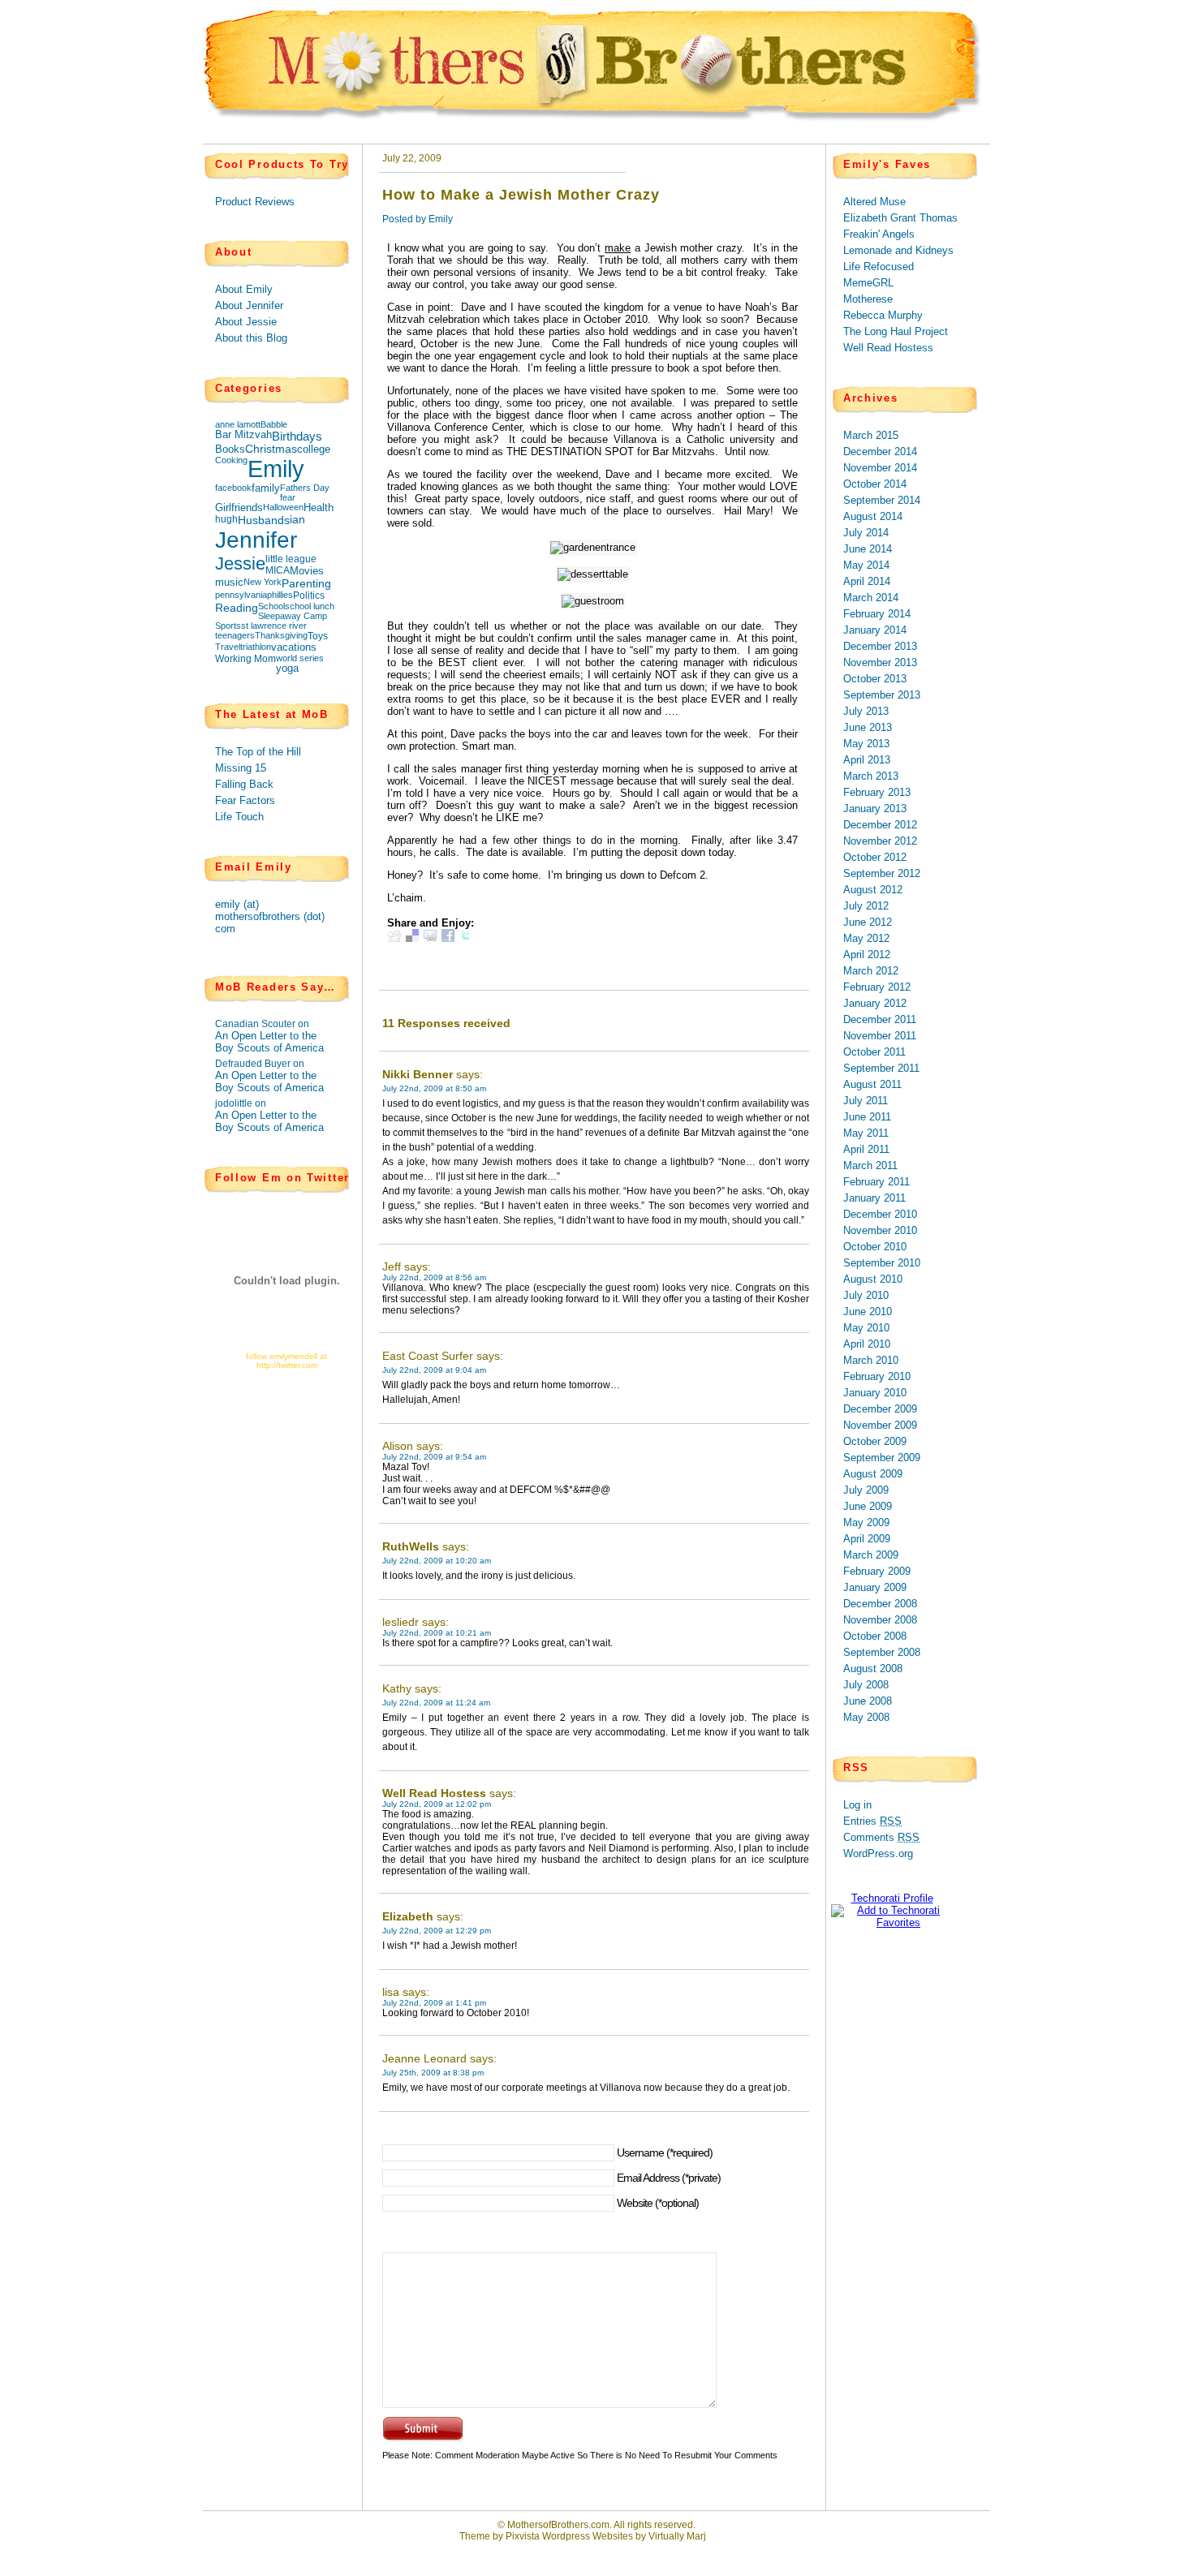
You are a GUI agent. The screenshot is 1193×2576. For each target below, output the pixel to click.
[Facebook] (448, 938)
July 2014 (866, 533)
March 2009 (871, 1555)
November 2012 (880, 841)
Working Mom (245, 659)
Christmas (271, 449)
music (229, 583)
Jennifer (256, 540)
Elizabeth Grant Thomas (900, 218)
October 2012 (875, 857)
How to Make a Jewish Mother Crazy (521, 195)
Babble (274, 424)
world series (300, 658)
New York (263, 582)
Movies (307, 571)
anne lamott (238, 424)
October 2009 (875, 1441)
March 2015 (871, 435)
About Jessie (246, 322)
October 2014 (875, 484)
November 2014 (880, 468)
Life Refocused (879, 267)
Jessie (240, 563)
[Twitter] (466, 938)
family (266, 488)
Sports (228, 626)
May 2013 (866, 744)
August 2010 (873, 1279)
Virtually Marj (677, 2536)
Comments (881, 1837)
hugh (226, 519)
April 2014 (867, 581)
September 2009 (882, 1458)
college (314, 449)
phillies (280, 595)
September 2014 (882, 500)
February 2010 (877, 1376)
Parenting (306, 583)
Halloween (283, 507)
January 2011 (874, 1198)
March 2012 (871, 971)
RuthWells (411, 1546)
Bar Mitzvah (243, 435)
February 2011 (876, 1182)
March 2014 (871, 598)
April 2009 (867, 1539)
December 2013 (880, 646)
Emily (276, 469)
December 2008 (880, 1604)
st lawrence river (274, 626)
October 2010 (875, 1247)
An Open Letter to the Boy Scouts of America (269, 1042)
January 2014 (875, 630)
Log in (857, 1805)
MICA (278, 570)
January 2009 (875, 1587)
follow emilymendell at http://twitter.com (286, 1361)
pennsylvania (241, 595)
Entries (872, 1821)
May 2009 (866, 1522)
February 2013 (877, 792)
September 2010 (882, 1263)
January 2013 (875, 808)
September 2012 (882, 873)
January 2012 (875, 1003)
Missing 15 (241, 768)
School (271, 606)
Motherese (868, 299)
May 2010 (866, 1328)
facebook (233, 488)
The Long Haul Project (896, 331)
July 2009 (866, 1490)
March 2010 (871, 1360)
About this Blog (251, 338)
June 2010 (868, 1312)
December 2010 (880, 1214)
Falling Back (244, 784)
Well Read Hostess (434, 1793)
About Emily (244, 289)
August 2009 (873, 1474)
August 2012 (873, 890)
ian (297, 520)
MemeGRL (868, 283)
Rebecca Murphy (883, 315)
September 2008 (882, 1652)
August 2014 (873, 516)
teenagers (235, 635)
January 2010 (875, 1393)
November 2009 (880, 1425)
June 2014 (868, 549)
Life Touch (239, 817)
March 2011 (870, 1165)
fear (288, 497)
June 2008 (868, 1701)
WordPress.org (878, 1854)
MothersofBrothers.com (558, 2525)
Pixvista (523, 2536)
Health (319, 508)
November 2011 (880, 1036)
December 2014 (880, 452)
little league (291, 559)
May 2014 (866, 565)
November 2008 (880, 1620)
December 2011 (880, 1019)
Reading (237, 608)
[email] (430, 938)
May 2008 (866, 1717)
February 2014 (877, 614)
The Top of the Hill (258, 752)
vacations (294, 647)
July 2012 (866, 906)
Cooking (231, 460)
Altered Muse (874, 202)
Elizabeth (408, 1916)
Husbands (264, 520)
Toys (318, 636)
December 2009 (880, 1409)
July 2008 (866, 1685)
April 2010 (867, 1344)
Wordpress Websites (588, 2536)
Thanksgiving (281, 635)
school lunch (310, 606)
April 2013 (867, 760)
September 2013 (882, 695)
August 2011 (872, 1084)
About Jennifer (249, 305)
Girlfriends (239, 508)
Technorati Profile (892, 1898)
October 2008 (875, 1636)
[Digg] (394, 938)
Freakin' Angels (879, 234)
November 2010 (880, 1230)
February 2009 (877, 1571)
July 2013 (866, 711)
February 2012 (877, 987)
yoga (287, 669)
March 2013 (871, 776)
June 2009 (868, 1506)
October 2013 (875, 679)
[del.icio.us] (412, 938)
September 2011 (881, 1068)
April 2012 (867, 955)
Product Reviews (255, 202)
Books (230, 449)
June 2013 (868, 727)
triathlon (256, 647)
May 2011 (866, 1133)
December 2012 (880, 825)
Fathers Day (305, 488)
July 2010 (866, 1295)
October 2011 (874, 1052)
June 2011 (867, 1117)
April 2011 (866, 1149)
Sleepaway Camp (293, 616)
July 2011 (866, 1101)
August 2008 (873, 1669)
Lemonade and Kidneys (898, 250)
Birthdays (297, 436)
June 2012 (868, 922)
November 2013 (880, 662)
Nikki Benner (418, 1074)
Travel (228, 647)
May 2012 (866, 938)
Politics (309, 596)
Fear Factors (245, 800)
